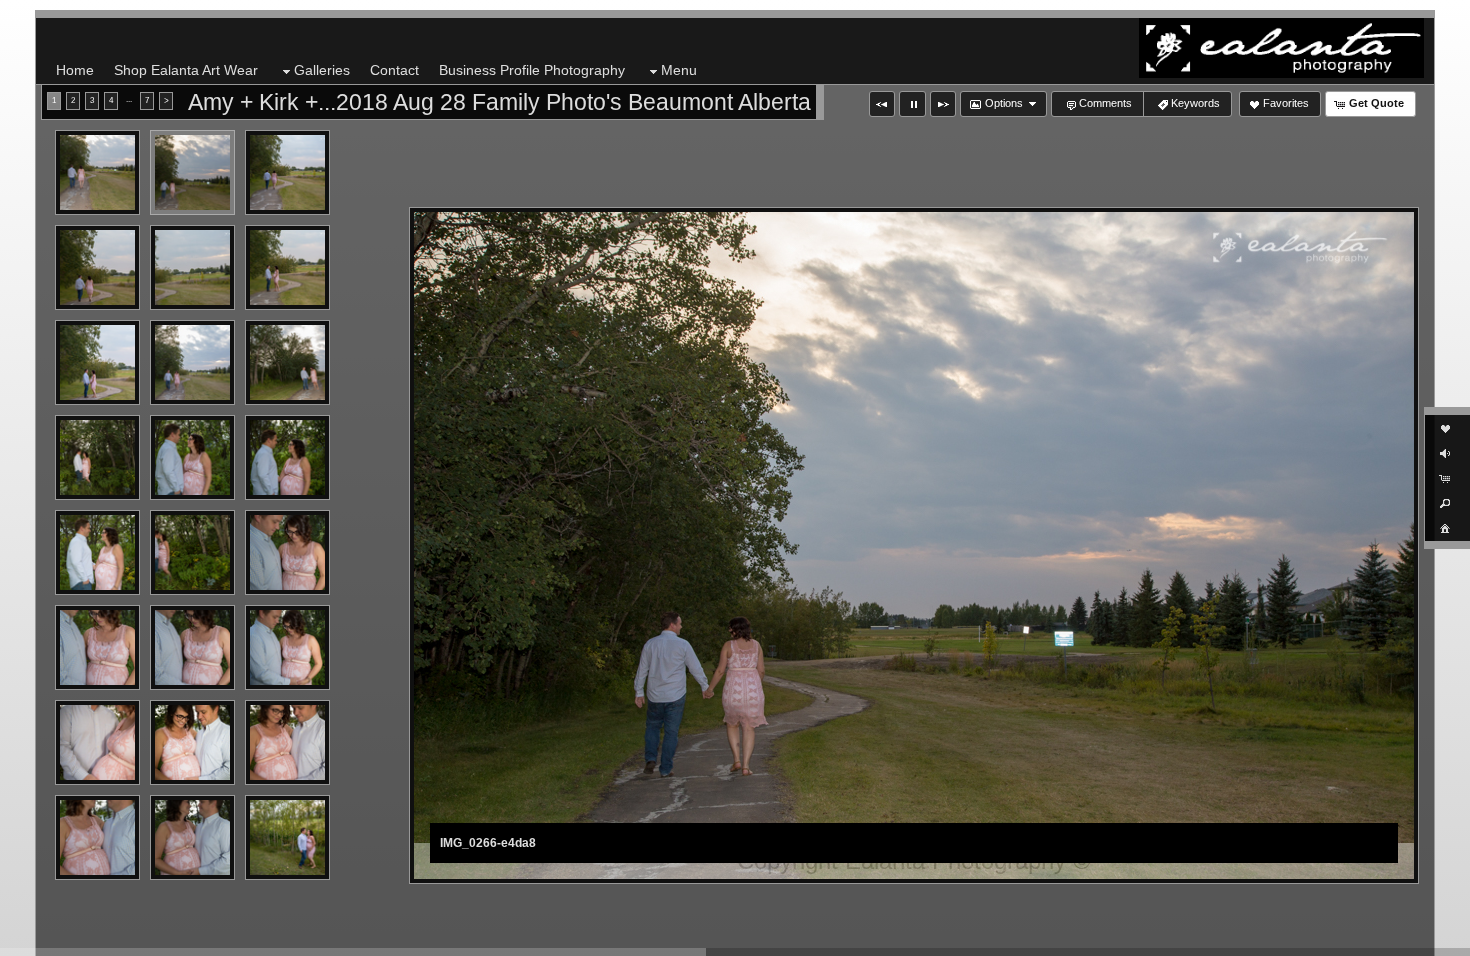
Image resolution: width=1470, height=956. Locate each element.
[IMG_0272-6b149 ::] (192, 267)
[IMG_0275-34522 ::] (97, 362)
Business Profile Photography (532, 70)
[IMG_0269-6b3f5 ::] (287, 172)
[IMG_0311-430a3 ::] (192, 742)
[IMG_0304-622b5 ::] (287, 552)
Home (75, 70)
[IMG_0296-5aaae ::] (192, 457)
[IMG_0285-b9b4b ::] (192, 362)
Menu (679, 70)
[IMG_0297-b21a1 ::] (287, 457)
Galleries (322, 70)
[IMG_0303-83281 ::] (192, 552)
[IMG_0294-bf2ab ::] (97, 457)
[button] (882, 104)
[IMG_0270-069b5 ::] (97, 267)
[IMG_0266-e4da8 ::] (192, 172)
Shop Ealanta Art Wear (186, 70)
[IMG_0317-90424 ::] (192, 837)
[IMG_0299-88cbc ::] (97, 552)
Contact (394, 70)
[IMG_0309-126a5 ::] (97, 742)
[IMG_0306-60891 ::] (97, 647)
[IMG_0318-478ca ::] (287, 837)
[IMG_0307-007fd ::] (192, 647)
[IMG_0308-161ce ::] (287, 647)
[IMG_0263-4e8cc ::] (97, 172)
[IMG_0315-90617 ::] (97, 837)
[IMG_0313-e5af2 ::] (287, 742)
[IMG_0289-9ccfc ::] (287, 362)
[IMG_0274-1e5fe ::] (287, 267)
